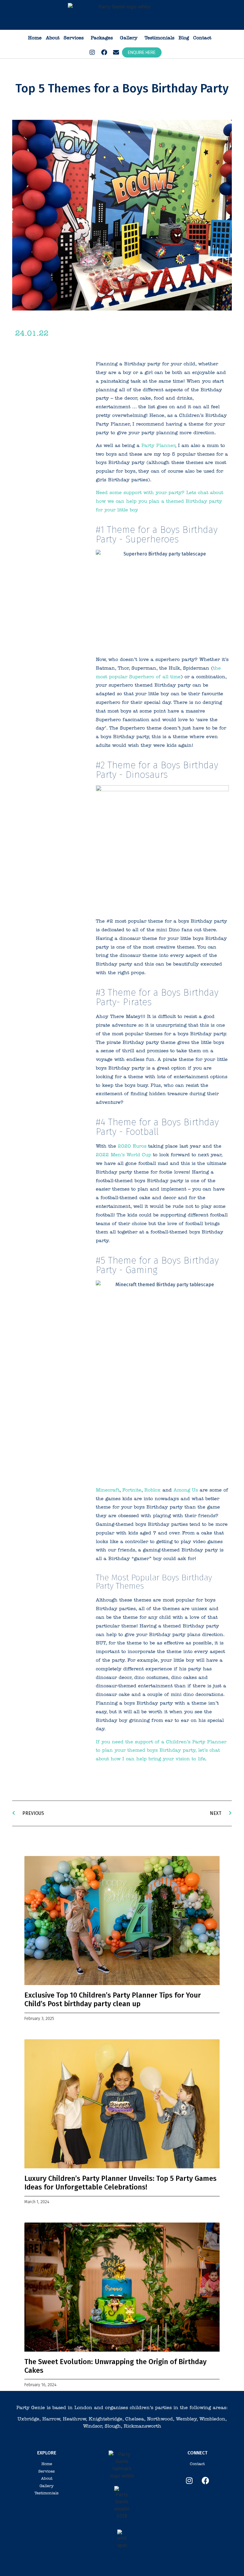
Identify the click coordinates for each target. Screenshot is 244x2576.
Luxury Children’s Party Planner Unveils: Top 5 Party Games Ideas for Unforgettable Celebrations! (121, 2183)
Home (35, 38)
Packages (102, 38)
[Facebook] (104, 52)
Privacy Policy (116, 2563)
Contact (202, 38)
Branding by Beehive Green (152, 2563)
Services (74, 38)
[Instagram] (92, 52)
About (53, 38)
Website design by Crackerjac (200, 2563)
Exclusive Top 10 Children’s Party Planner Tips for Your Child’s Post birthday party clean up (113, 1999)
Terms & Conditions (86, 2563)
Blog (184, 38)
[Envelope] (116, 52)
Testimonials (159, 38)
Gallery (129, 38)
